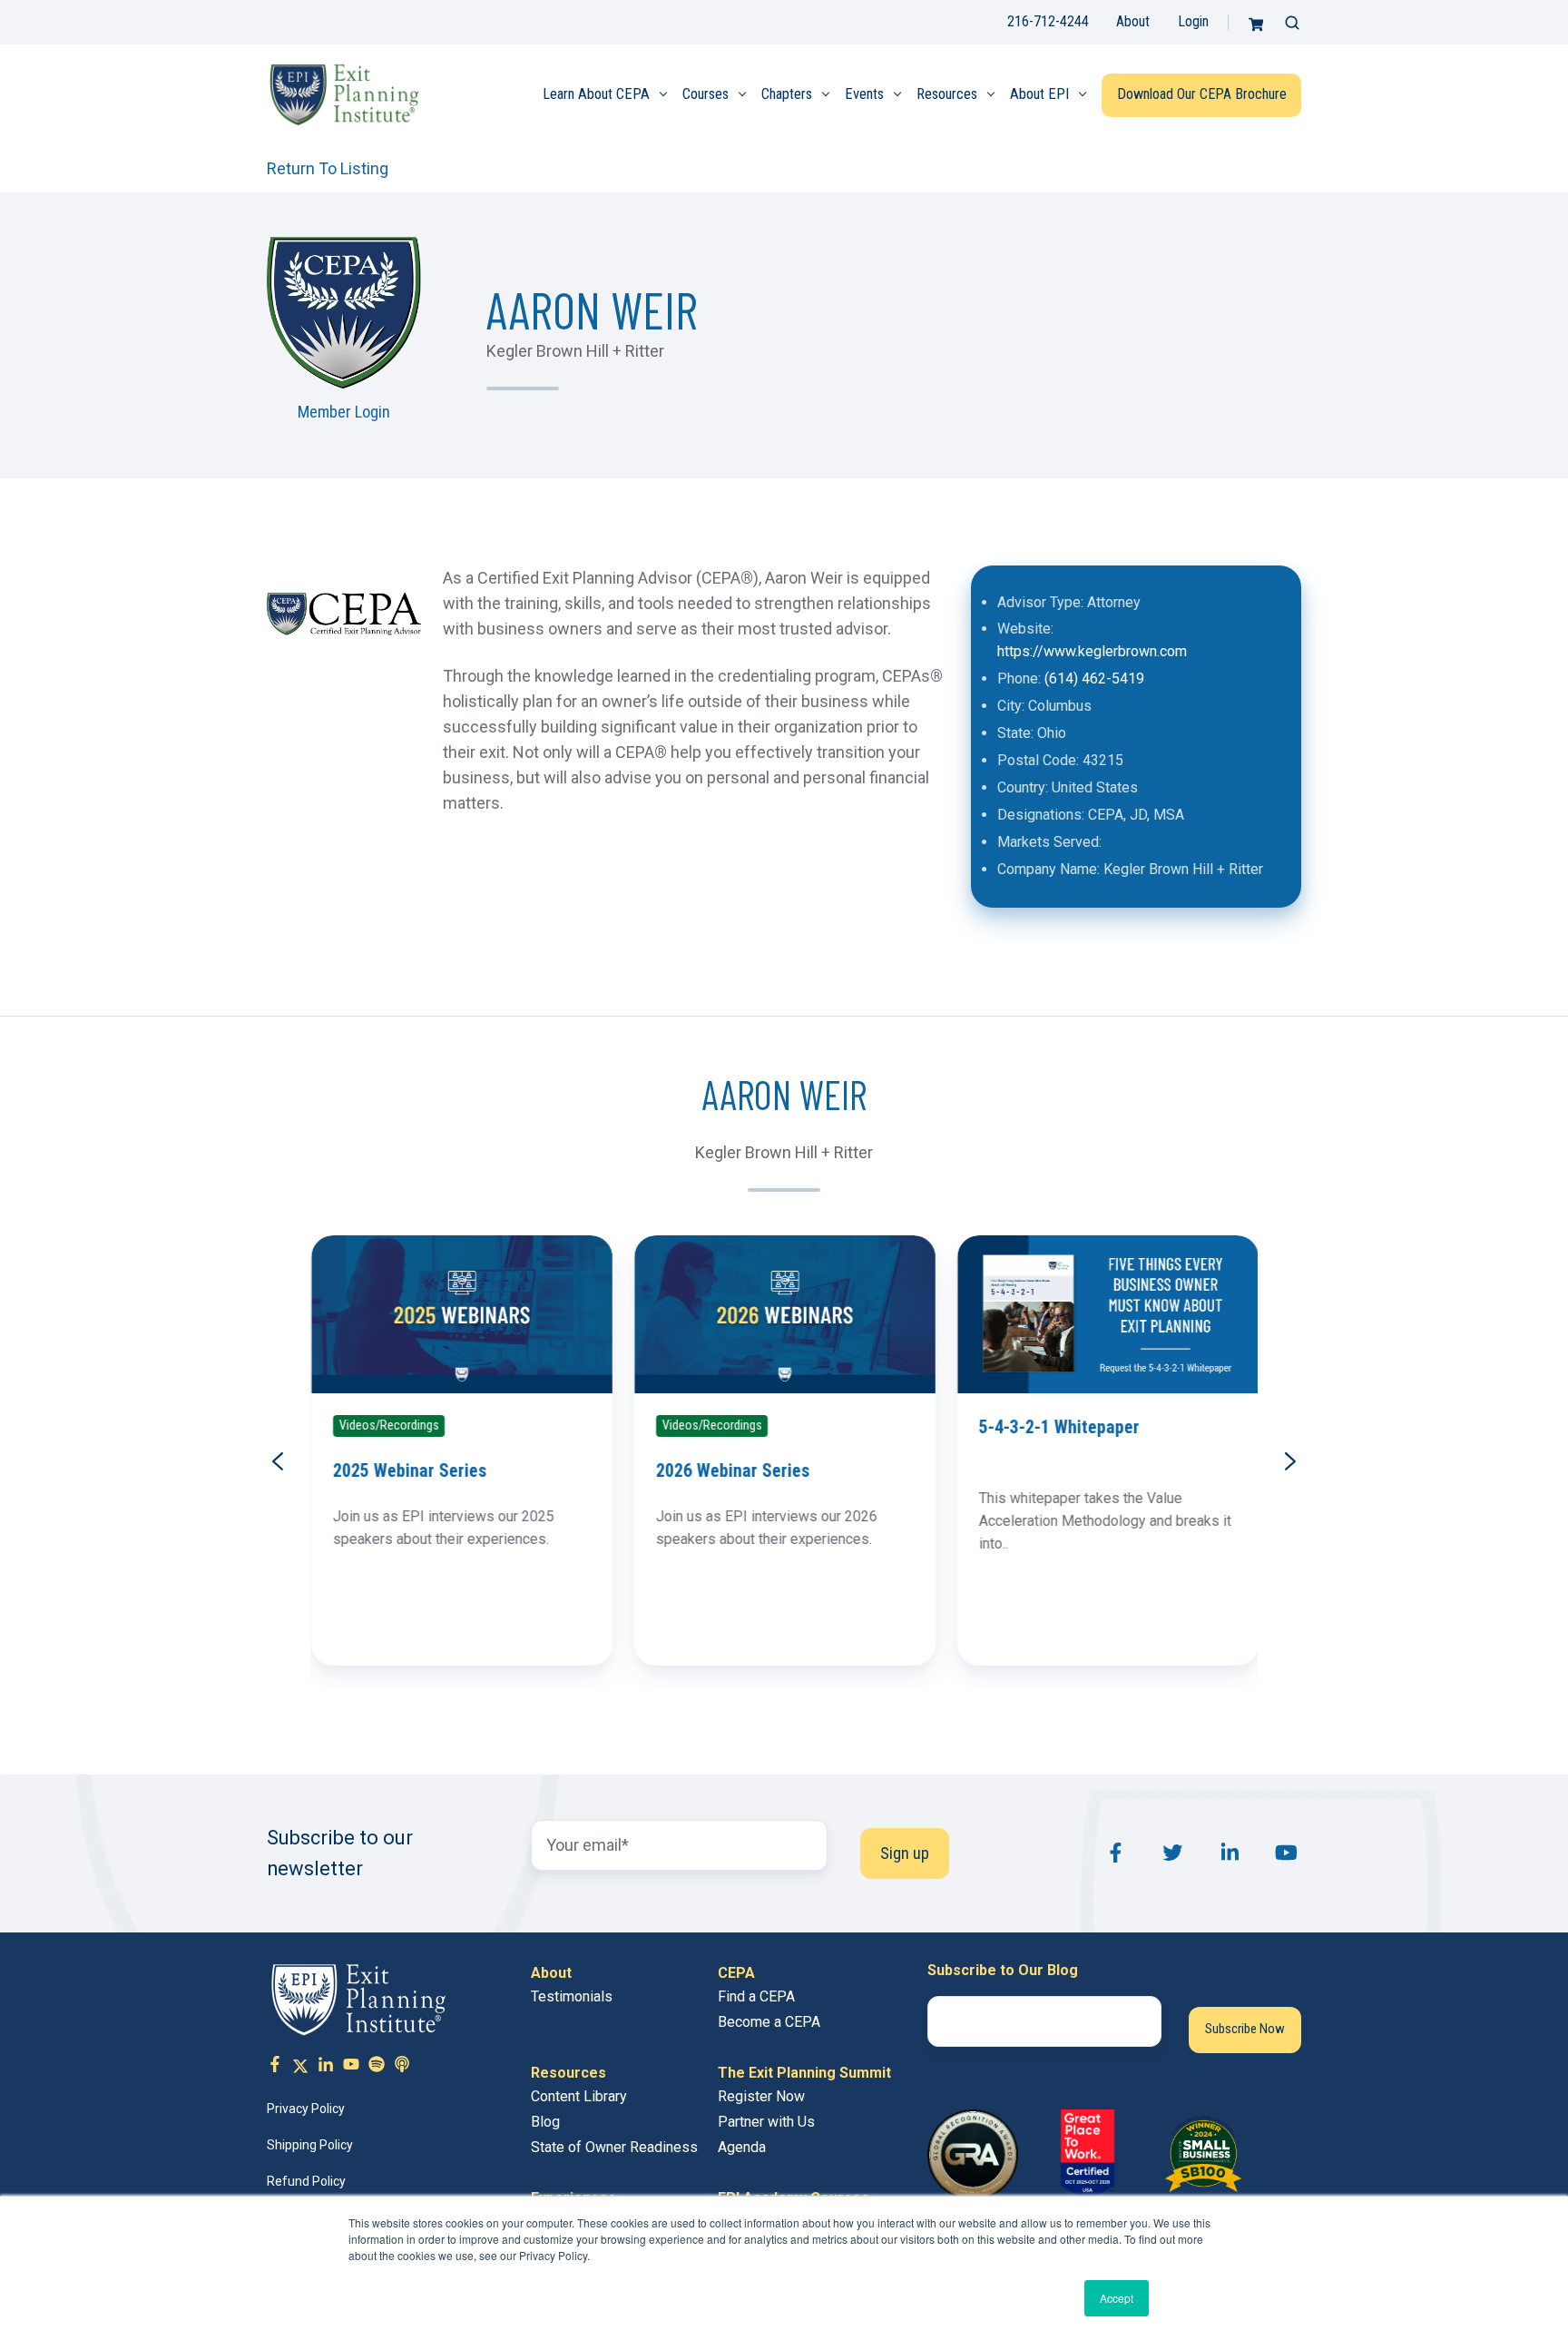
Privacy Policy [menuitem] (306, 2109)
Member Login (344, 412)
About (1133, 21)
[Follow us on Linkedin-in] (326, 2067)
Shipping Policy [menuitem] (310, 2145)
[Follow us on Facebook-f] (275, 2067)
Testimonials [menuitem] (572, 1996)
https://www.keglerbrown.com (1092, 651)
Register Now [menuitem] (761, 2096)
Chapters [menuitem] (787, 94)
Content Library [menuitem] (579, 2096)
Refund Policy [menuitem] (306, 2181)
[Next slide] (1290, 1461)
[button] (1292, 23)
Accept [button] (1117, 2298)
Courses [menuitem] (706, 94)
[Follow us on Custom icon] (377, 2067)
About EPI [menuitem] (1039, 94)
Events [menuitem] (864, 94)
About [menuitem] (551, 1973)
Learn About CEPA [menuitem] (596, 94)
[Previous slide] (278, 1461)
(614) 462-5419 (1094, 678)
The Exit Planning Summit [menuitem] (804, 2073)
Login (1193, 21)
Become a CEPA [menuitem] (769, 2022)
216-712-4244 (1048, 21)
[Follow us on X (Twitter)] (300, 2067)
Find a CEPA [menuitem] (756, 1996)
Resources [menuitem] (947, 94)
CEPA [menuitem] (736, 1973)
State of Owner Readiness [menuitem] (614, 2147)
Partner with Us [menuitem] (766, 2122)
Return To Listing (328, 168)
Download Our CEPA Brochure (1202, 94)
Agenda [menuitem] (742, 2147)
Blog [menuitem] (545, 2122)
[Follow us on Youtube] (351, 2067)
